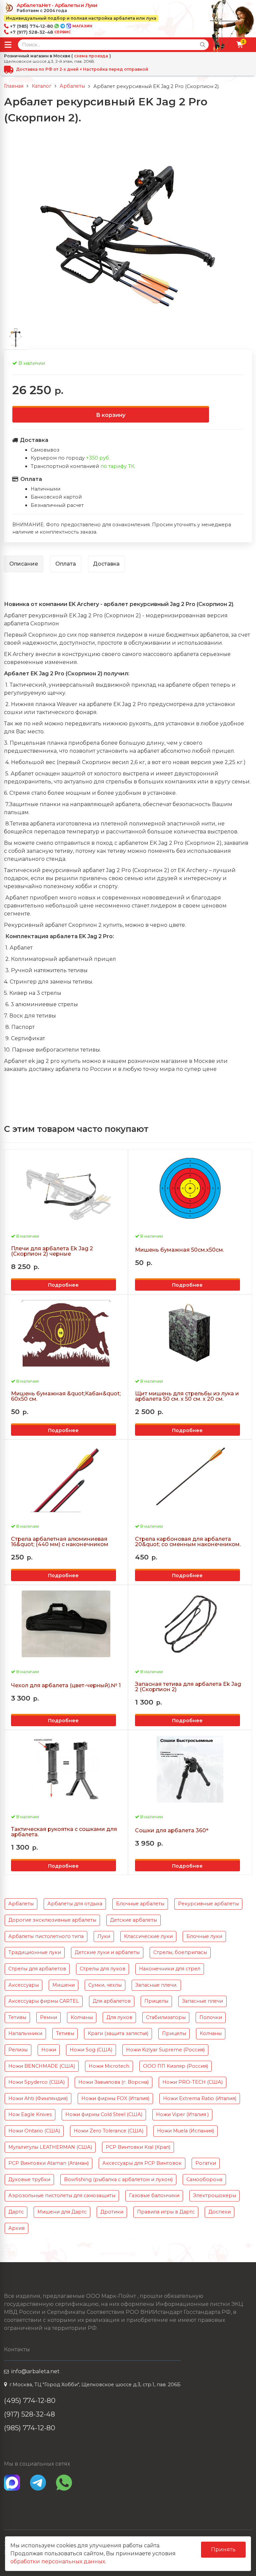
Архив (16, 2228)
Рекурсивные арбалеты (208, 1904)
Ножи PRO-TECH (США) (192, 2082)
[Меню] (8, 45)
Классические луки (148, 1936)
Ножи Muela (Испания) (185, 2131)
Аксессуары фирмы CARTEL (44, 2001)
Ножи (49, 2050)
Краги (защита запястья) (118, 2033)
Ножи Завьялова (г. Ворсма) (113, 2082)
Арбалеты (21, 1904)
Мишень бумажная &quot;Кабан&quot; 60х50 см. (66, 1396)
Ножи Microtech (109, 2066)
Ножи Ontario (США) (34, 2131)
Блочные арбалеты (140, 1904)
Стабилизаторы (166, 2017)
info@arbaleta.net (35, 2371)
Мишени (63, 1985)
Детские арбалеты (133, 1920)
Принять (223, 2549)
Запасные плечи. (156, 1985)
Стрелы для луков (102, 1969)
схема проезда (91, 56)
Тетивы (17, 2017)
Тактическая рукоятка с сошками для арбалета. (64, 1832)
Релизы (18, 2050)
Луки (104, 1936)
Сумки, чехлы (105, 1985)
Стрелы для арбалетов (37, 1969)
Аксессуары (23, 1985)
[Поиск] (203, 45)
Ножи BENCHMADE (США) (42, 2066)
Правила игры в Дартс (166, 2212)
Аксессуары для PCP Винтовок (142, 2163)
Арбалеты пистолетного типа (46, 1936)
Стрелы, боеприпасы (180, 1952)
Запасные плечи (202, 2001)
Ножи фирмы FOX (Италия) (115, 2098)
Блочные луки (204, 1936)
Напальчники (25, 2033)
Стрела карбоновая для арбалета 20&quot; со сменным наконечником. (188, 1542)
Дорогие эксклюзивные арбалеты (52, 1920)
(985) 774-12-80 (30, 2428)
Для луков (119, 2017)
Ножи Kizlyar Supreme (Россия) (165, 2050)
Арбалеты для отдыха (75, 1904)
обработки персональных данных (58, 2561)
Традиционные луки (35, 1952)
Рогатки (206, 2163)
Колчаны (82, 2017)
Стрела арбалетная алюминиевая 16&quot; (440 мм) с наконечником (60, 1542)
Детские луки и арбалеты (107, 1952)
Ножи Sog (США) (91, 2050)
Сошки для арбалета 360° (172, 1831)
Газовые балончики (154, 2195)
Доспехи (219, 2212)
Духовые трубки (29, 2179)
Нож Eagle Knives (30, 2114)
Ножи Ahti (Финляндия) (38, 2098)
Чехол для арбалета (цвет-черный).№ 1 (66, 1686)
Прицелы (156, 2001)
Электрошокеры (214, 2195)
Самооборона (204, 2179)
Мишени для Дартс (62, 2212)
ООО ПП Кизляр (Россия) (175, 2066)
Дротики (112, 2212)
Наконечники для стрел (170, 1969)
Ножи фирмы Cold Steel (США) (104, 2114)
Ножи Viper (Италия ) (182, 2114)
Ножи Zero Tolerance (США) (108, 2131)
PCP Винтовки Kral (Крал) (138, 2147)
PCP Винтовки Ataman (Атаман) (48, 2163)
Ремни (48, 2017)
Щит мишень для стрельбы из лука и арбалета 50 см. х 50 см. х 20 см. (187, 1396)
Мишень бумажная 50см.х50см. (179, 1250)
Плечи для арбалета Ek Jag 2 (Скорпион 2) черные (52, 1251)
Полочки (211, 2017)
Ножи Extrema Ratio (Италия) (200, 2098)
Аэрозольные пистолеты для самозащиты (62, 2195)
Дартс (16, 2212)
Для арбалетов (112, 2001)
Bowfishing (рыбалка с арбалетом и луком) (118, 2179)
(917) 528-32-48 (29, 2414)
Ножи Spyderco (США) (36, 2082)
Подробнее (63, 1285)
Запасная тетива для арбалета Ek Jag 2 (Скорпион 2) (188, 1687)
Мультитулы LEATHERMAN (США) (50, 2147)
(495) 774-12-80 (30, 2400)
